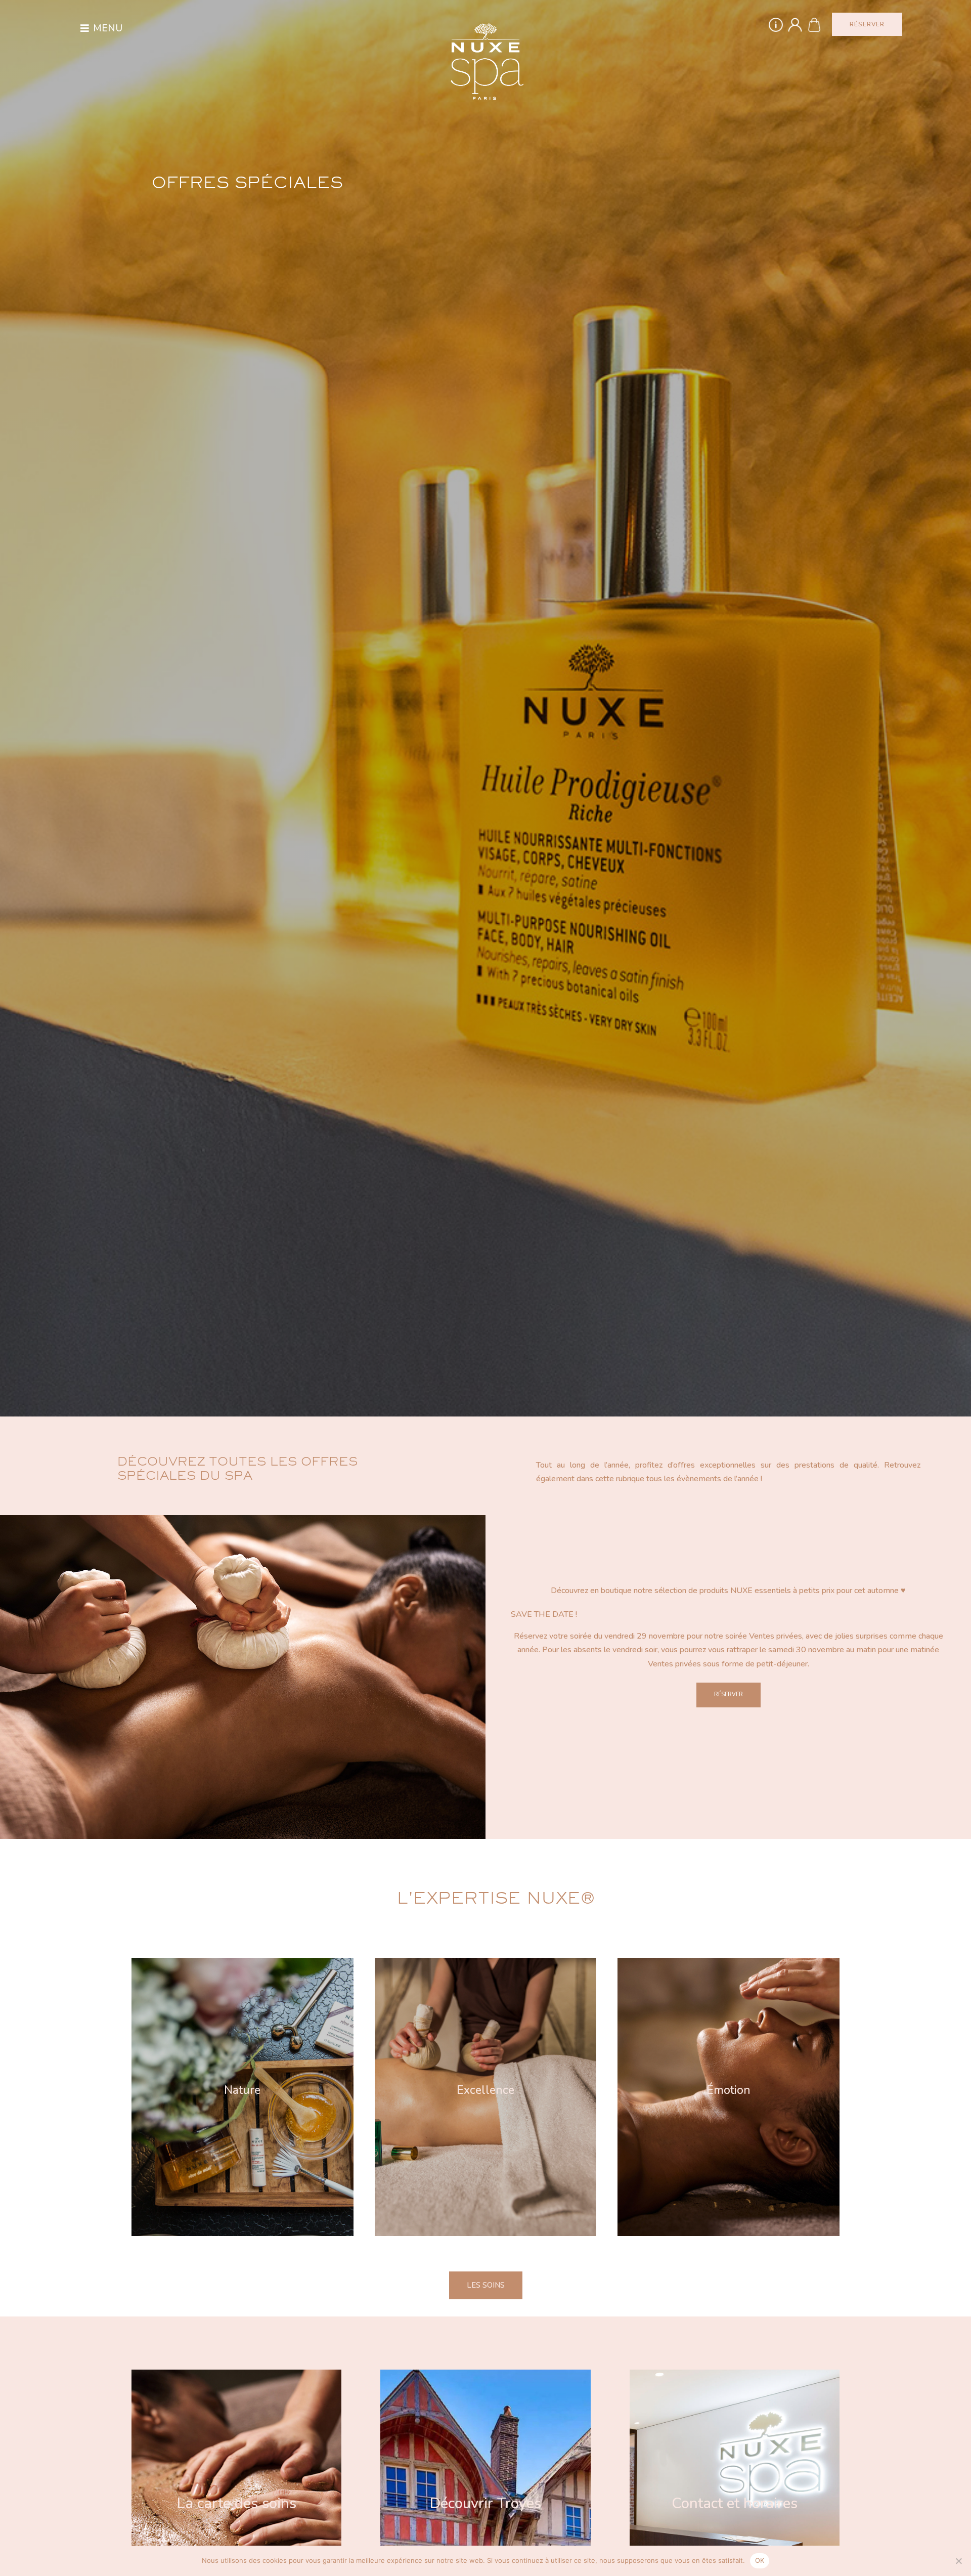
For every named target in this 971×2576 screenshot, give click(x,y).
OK (760, 2560)
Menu (108, 28)
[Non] (958, 2561)
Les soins (486, 2285)
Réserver (729, 1694)
